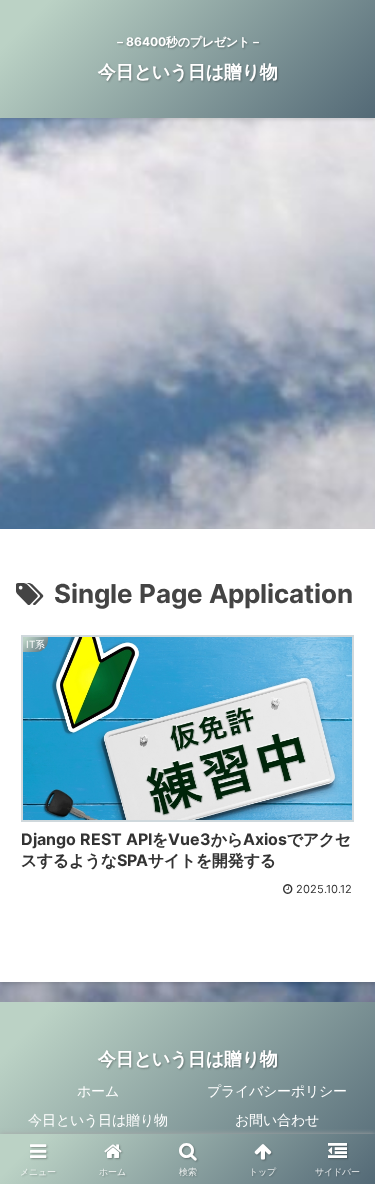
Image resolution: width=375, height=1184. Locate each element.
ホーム (98, 1090)
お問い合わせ (277, 1119)
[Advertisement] (187, 329)
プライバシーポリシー (277, 1090)
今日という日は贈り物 (98, 1119)
